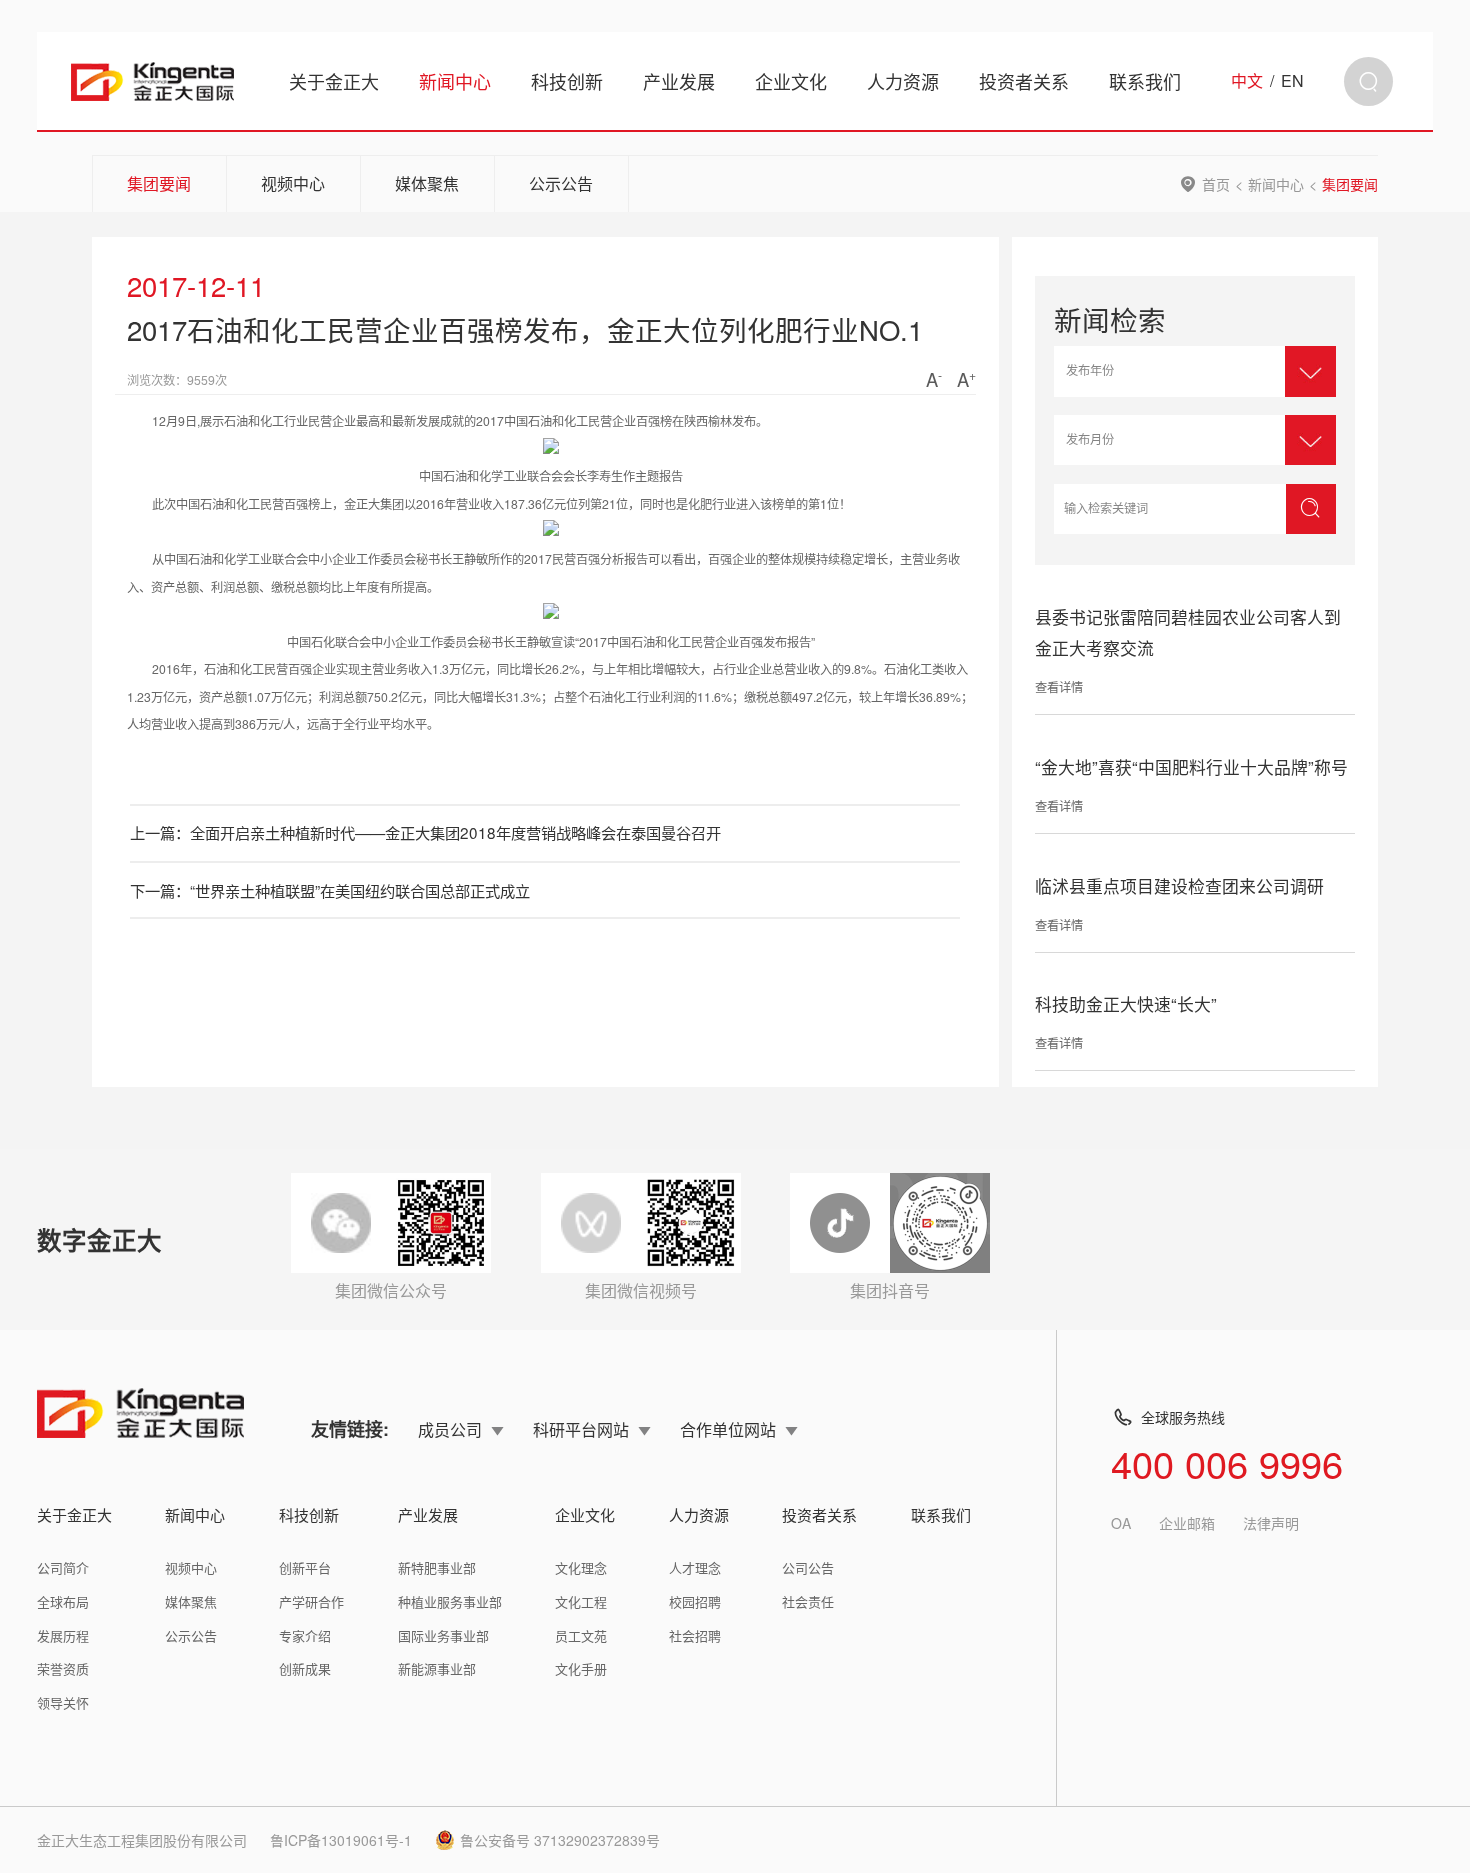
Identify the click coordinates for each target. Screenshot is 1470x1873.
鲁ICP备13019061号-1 (341, 1840)
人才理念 (695, 1567)
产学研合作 (311, 1601)
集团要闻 (159, 183)
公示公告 (561, 183)
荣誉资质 (63, 1668)
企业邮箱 (1187, 1523)
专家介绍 (305, 1635)
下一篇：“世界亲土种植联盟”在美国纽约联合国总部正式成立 (330, 890)
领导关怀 (63, 1702)
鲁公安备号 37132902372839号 (560, 1840)
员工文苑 (581, 1635)
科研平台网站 (581, 1429)
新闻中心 (455, 81)
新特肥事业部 (437, 1567)
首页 (1216, 184)
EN (1292, 81)
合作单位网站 (728, 1429)
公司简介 (63, 1567)
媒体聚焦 (427, 183)
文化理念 (581, 1567)
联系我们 (1145, 81)
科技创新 (567, 81)
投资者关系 (1024, 81)
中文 (1247, 81)
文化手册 (581, 1668)
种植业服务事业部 (450, 1601)
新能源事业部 (437, 1668)
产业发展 (679, 81)
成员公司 (450, 1429)
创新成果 (305, 1668)
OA (1121, 1523)
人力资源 (903, 81)
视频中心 (293, 183)
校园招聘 (695, 1601)
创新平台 (305, 1567)
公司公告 (808, 1567)
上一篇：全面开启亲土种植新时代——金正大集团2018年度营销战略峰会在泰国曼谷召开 (425, 832)
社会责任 (808, 1601)
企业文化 (791, 81)
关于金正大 (334, 81)
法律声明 (1271, 1523)
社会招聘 (695, 1635)
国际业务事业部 (443, 1635)
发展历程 (63, 1635)
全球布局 (63, 1601)
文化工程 (581, 1601)
